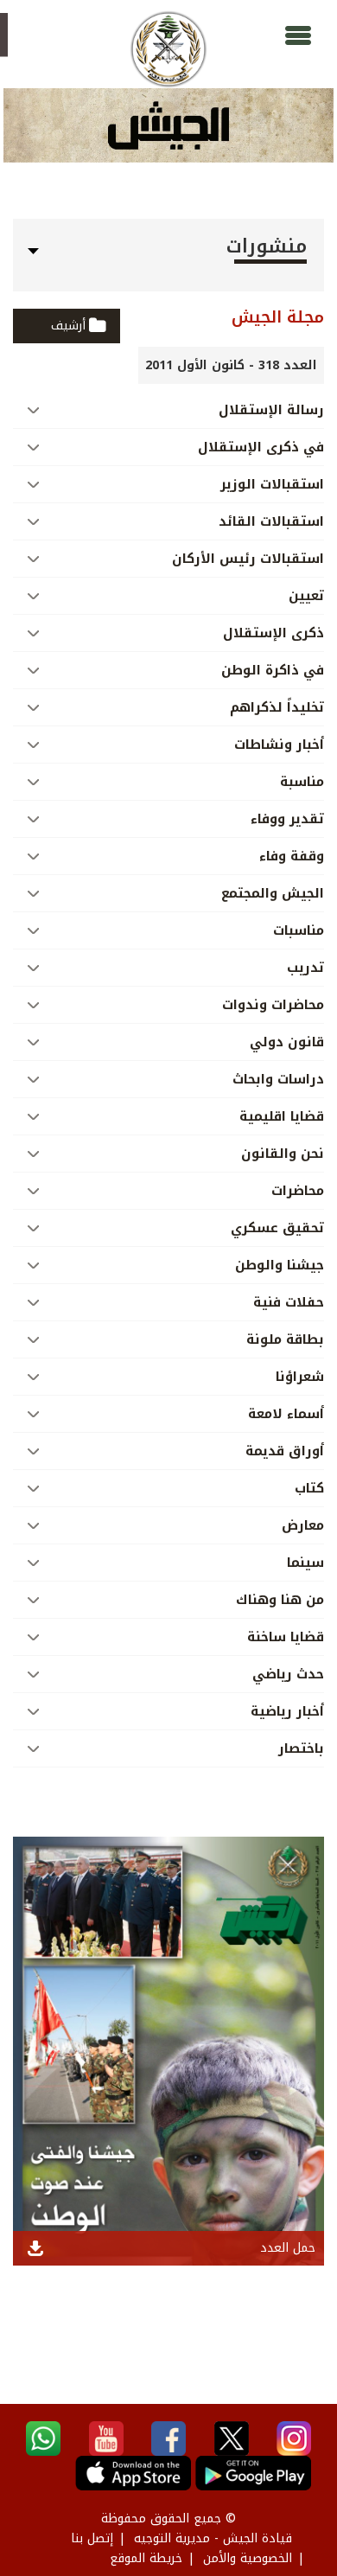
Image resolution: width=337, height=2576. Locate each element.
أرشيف (68, 326)
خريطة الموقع (146, 2558)
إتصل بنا (92, 2538)
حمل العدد (288, 2248)
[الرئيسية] (168, 49)
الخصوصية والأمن (248, 2558)
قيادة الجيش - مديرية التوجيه (213, 2538)
